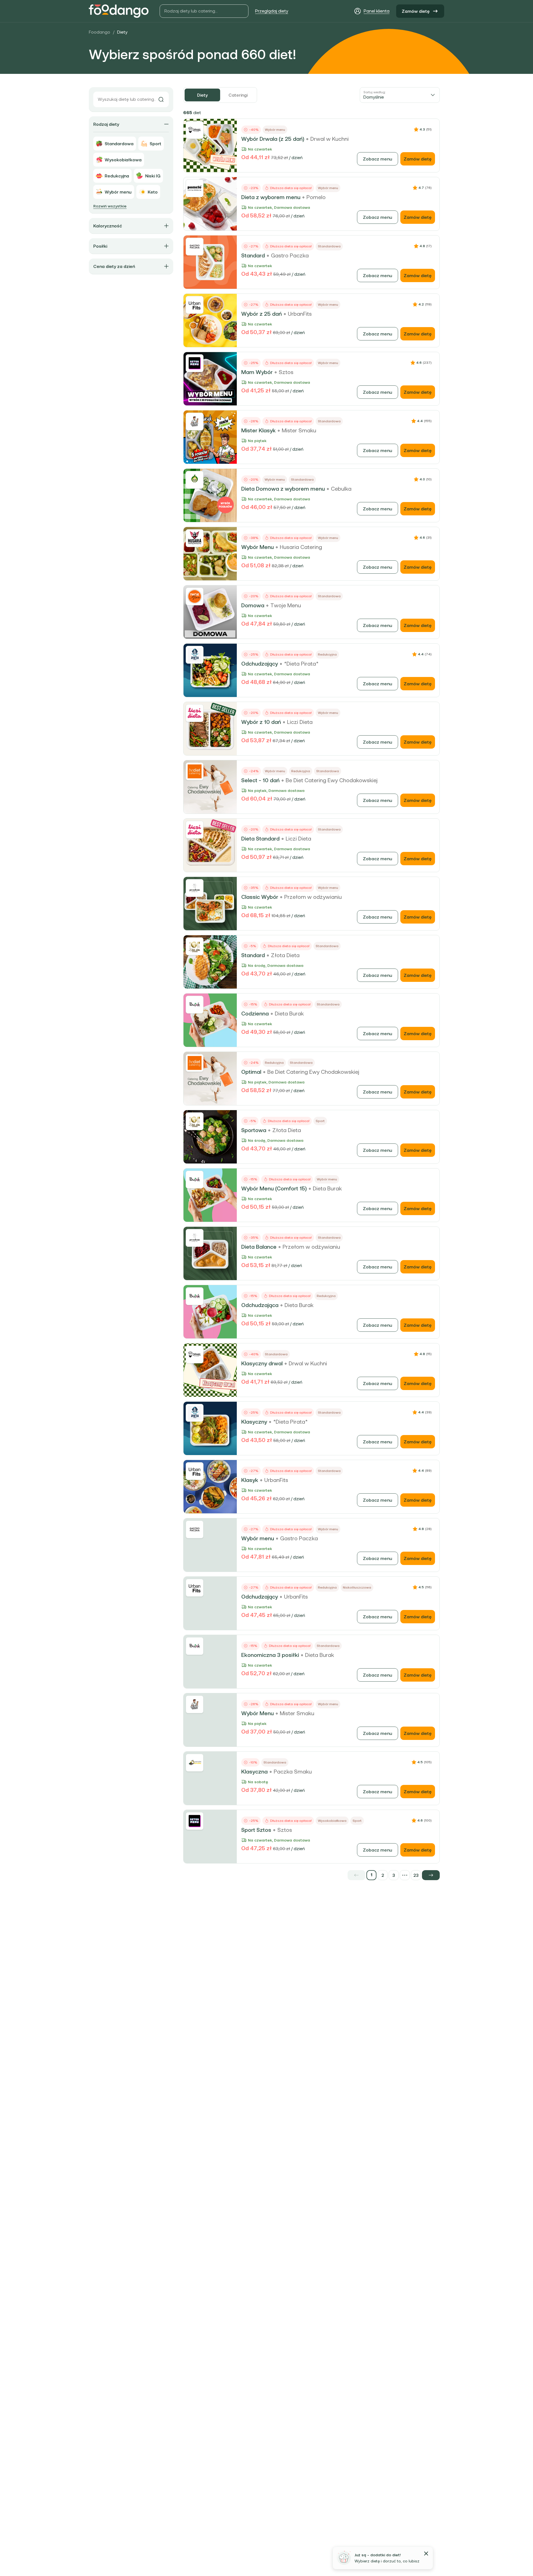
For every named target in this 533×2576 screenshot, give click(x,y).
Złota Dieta (285, 955)
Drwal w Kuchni (330, 139)
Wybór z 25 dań (262, 314)
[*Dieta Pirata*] (195, 655)
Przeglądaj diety (272, 11)
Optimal (251, 1072)
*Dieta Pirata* (301, 664)
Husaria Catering (301, 547)
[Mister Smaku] (195, 422)
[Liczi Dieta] (195, 713)
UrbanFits (300, 314)
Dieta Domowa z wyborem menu (283, 489)
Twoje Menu (286, 605)
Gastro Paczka (290, 255)
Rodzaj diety (106, 124)
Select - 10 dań (260, 780)
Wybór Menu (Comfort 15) (274, 1188)
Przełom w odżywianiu (313, 897)
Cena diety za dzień (114, 266)
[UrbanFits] (195, 305)
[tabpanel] (311, 994)
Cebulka (341, 489)
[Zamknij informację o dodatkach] (426, 2554)
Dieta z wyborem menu (271, 197)
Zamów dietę (416, 11)
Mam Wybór (257, 372)
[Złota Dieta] (195, 946)
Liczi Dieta (300, 722)
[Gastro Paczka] (195, 247)
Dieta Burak (289, 1014)
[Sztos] (195, 363)
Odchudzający (260, 664)
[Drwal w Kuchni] (195, 130)
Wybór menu (258, 1538)
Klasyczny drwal (262, 1363)
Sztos (286, 372)
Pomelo (316, 197)
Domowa (253, 605)
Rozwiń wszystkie (110, 206)
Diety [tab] (202, 95)
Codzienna (255, 1014)
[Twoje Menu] (195, 596)
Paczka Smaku (293, 1772)
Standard (253, 255)
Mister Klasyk (258, 430)
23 (416, 1875)
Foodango (100, 32)
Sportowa (254, 1130)
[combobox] (400, 95)
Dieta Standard (260, 839)
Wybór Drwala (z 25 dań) (273, 139)
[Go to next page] (431, 1875)
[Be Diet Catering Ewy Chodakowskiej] (195, 771)
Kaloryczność (108, 226)
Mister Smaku (299, 430)
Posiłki (100, 246)
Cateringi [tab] (238, 95)
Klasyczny (254, 1422)
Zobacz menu (378, 159)
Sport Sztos (256, 1830)
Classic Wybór (260, 897)
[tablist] (220, 95)
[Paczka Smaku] (195, 1763)
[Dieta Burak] (195, 1005)
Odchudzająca (260, 1305)
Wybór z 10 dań (261, 722)
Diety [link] (122, 32)
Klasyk (250, 1480)
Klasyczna (254, 1772)
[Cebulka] (195, 480)
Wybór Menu (257, 547)
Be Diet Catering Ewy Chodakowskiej (332, 780)
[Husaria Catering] (195, 538)
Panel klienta (377, 11)
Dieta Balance (259, 1247)
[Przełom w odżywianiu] (195, 888)
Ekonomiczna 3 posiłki (270, 1655)
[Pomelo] (195, 188)
